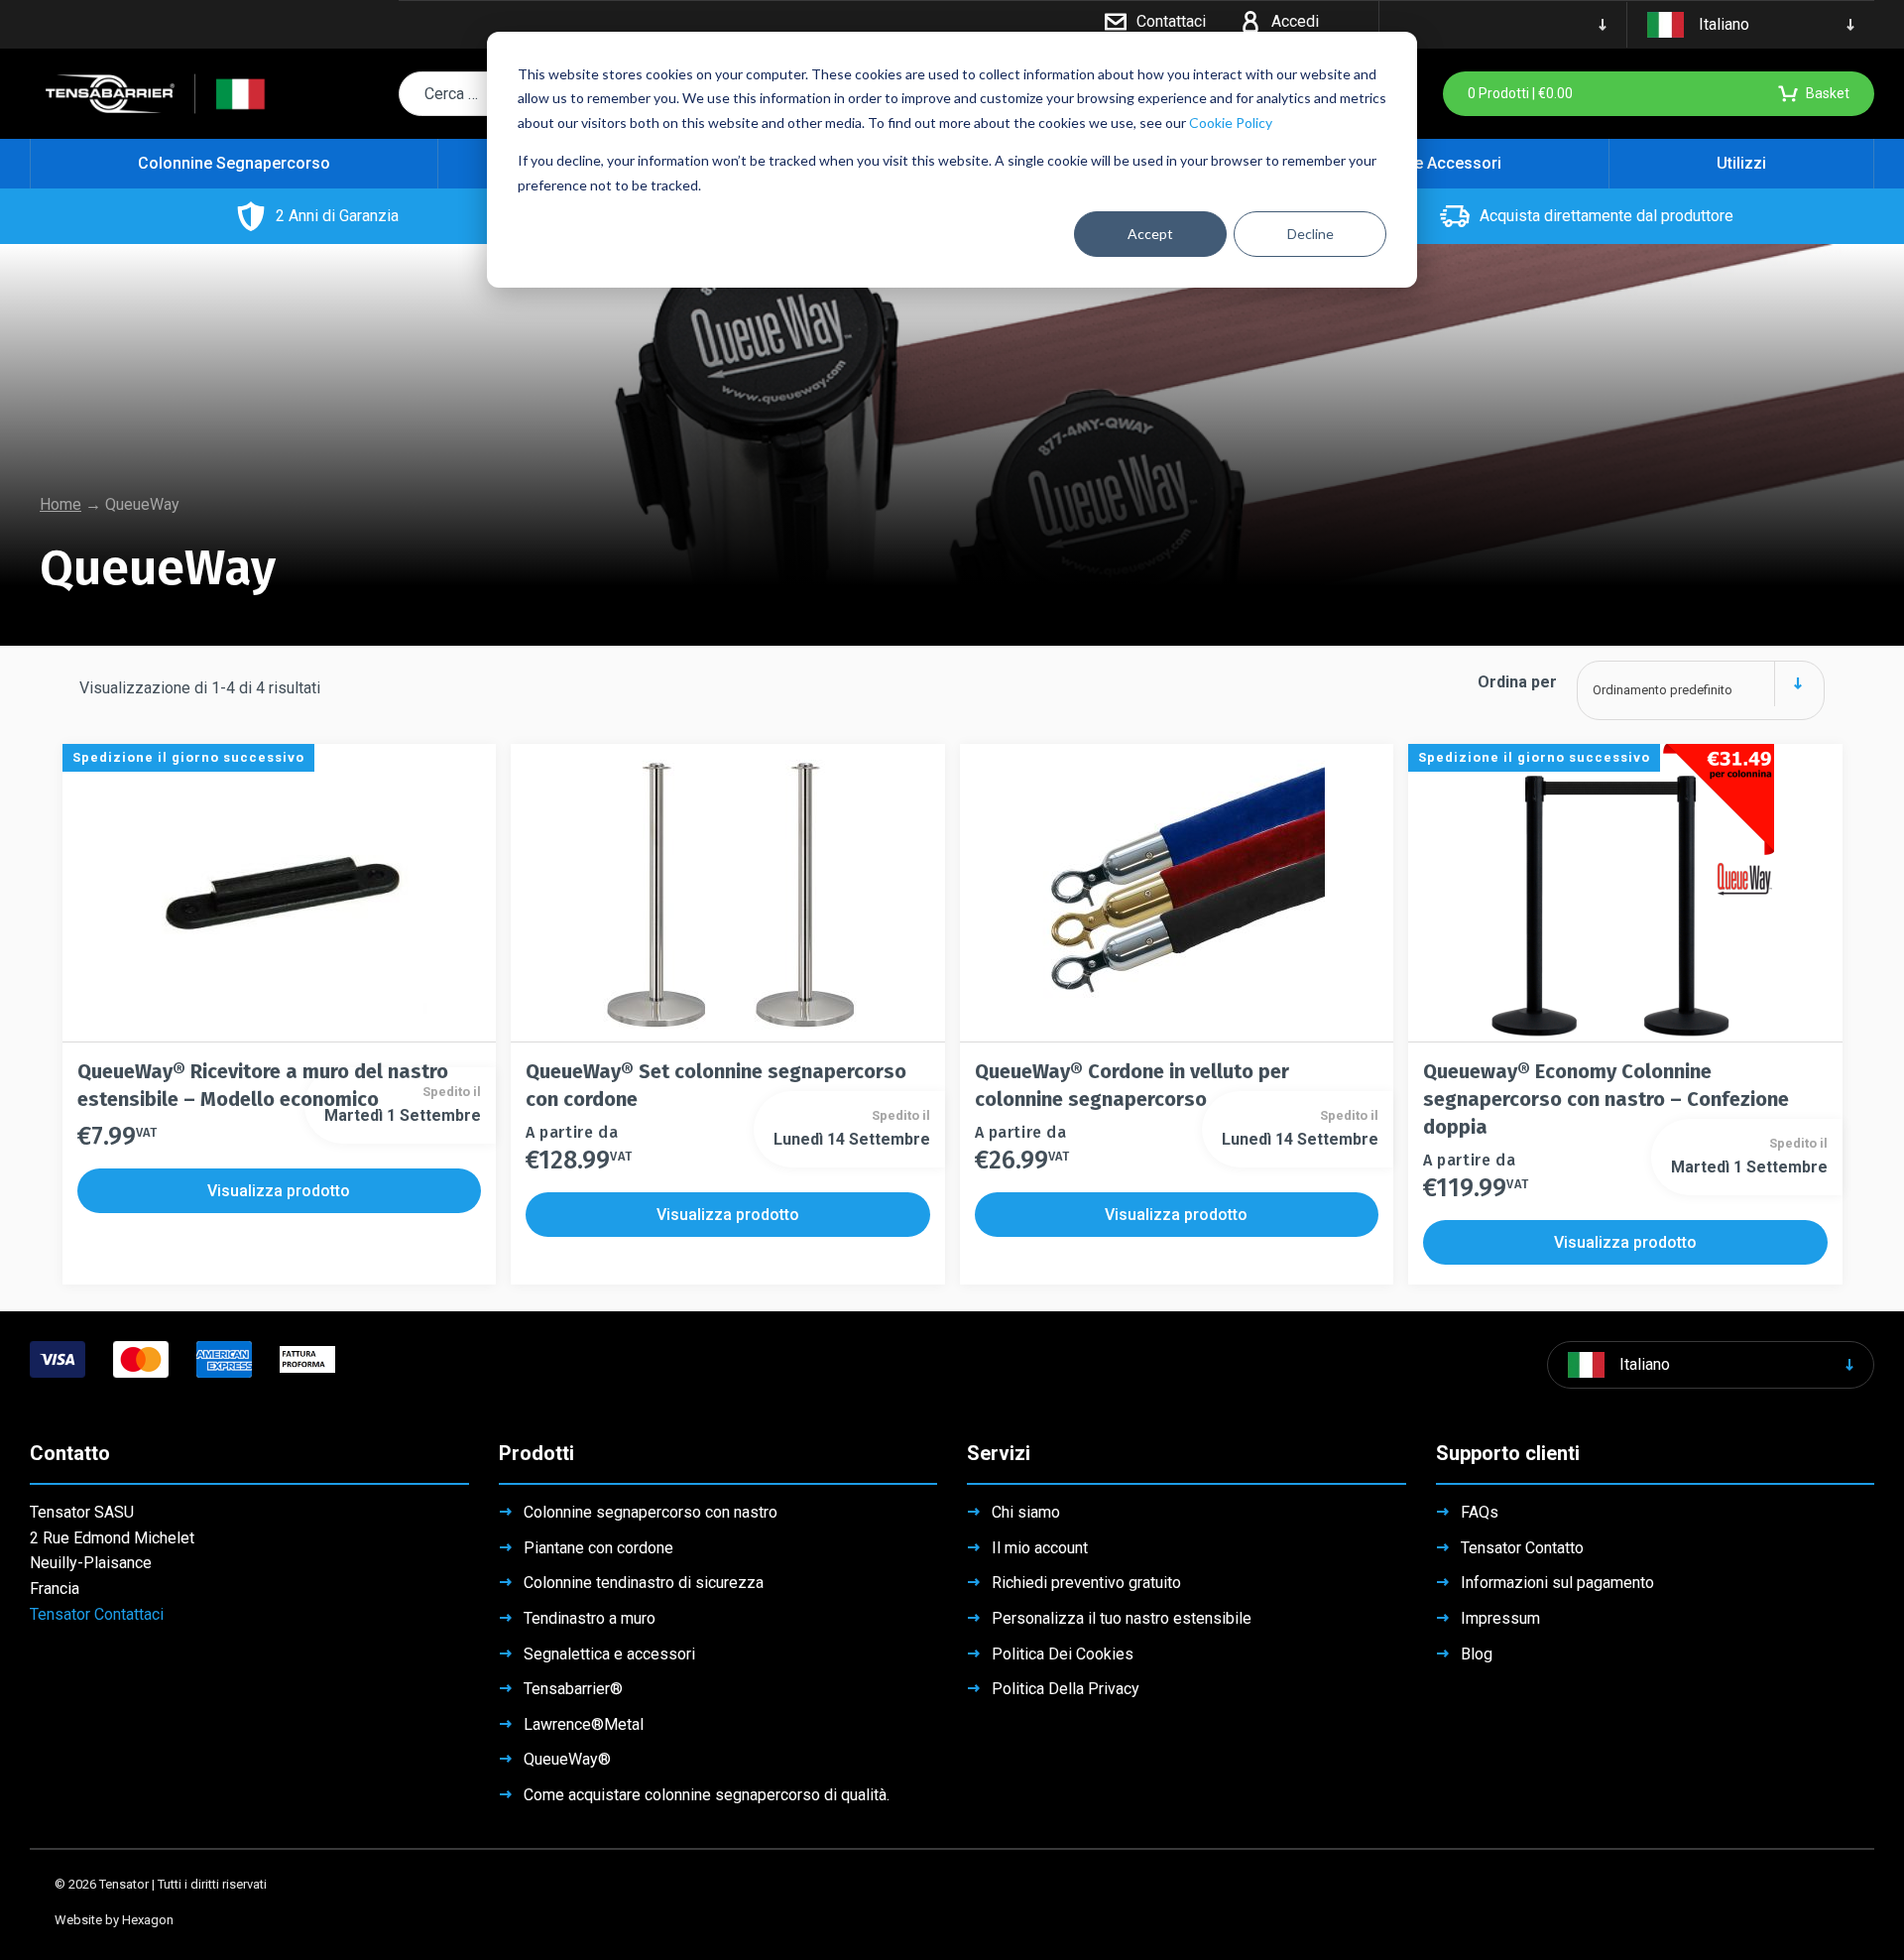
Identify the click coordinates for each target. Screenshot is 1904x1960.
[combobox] (1701, 683)
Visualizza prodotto (279, 1191)
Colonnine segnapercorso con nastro (651, 1512)
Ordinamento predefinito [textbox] (1663, 690)
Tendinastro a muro (590, 1618)
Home (60, 504)
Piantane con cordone (598, 1548)
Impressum (1500, 1618)
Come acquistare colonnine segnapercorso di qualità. (707, 1795)
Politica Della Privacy (1066, 1689)
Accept (1150, 234)
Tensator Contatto (1522, 1548)
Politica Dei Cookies (1063, 1654)
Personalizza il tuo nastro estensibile (1122, 1618)
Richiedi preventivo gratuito (1086, 1583)
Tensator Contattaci (97, 1614)
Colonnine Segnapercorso (234, 163)
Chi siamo (1026, 1512)
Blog (1477, 1654)
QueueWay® (567, 1759)
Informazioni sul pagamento (1557, 1583)
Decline (1310, 234)
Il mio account (1040, 1548)
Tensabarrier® (573, 1689)
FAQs (1480, 1512)
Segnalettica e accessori (609, 1654)
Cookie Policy (1231, 122)
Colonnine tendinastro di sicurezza (644, 1583)
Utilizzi (1741, 163)
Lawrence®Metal (584, 1724)
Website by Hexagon (114, 1920)
